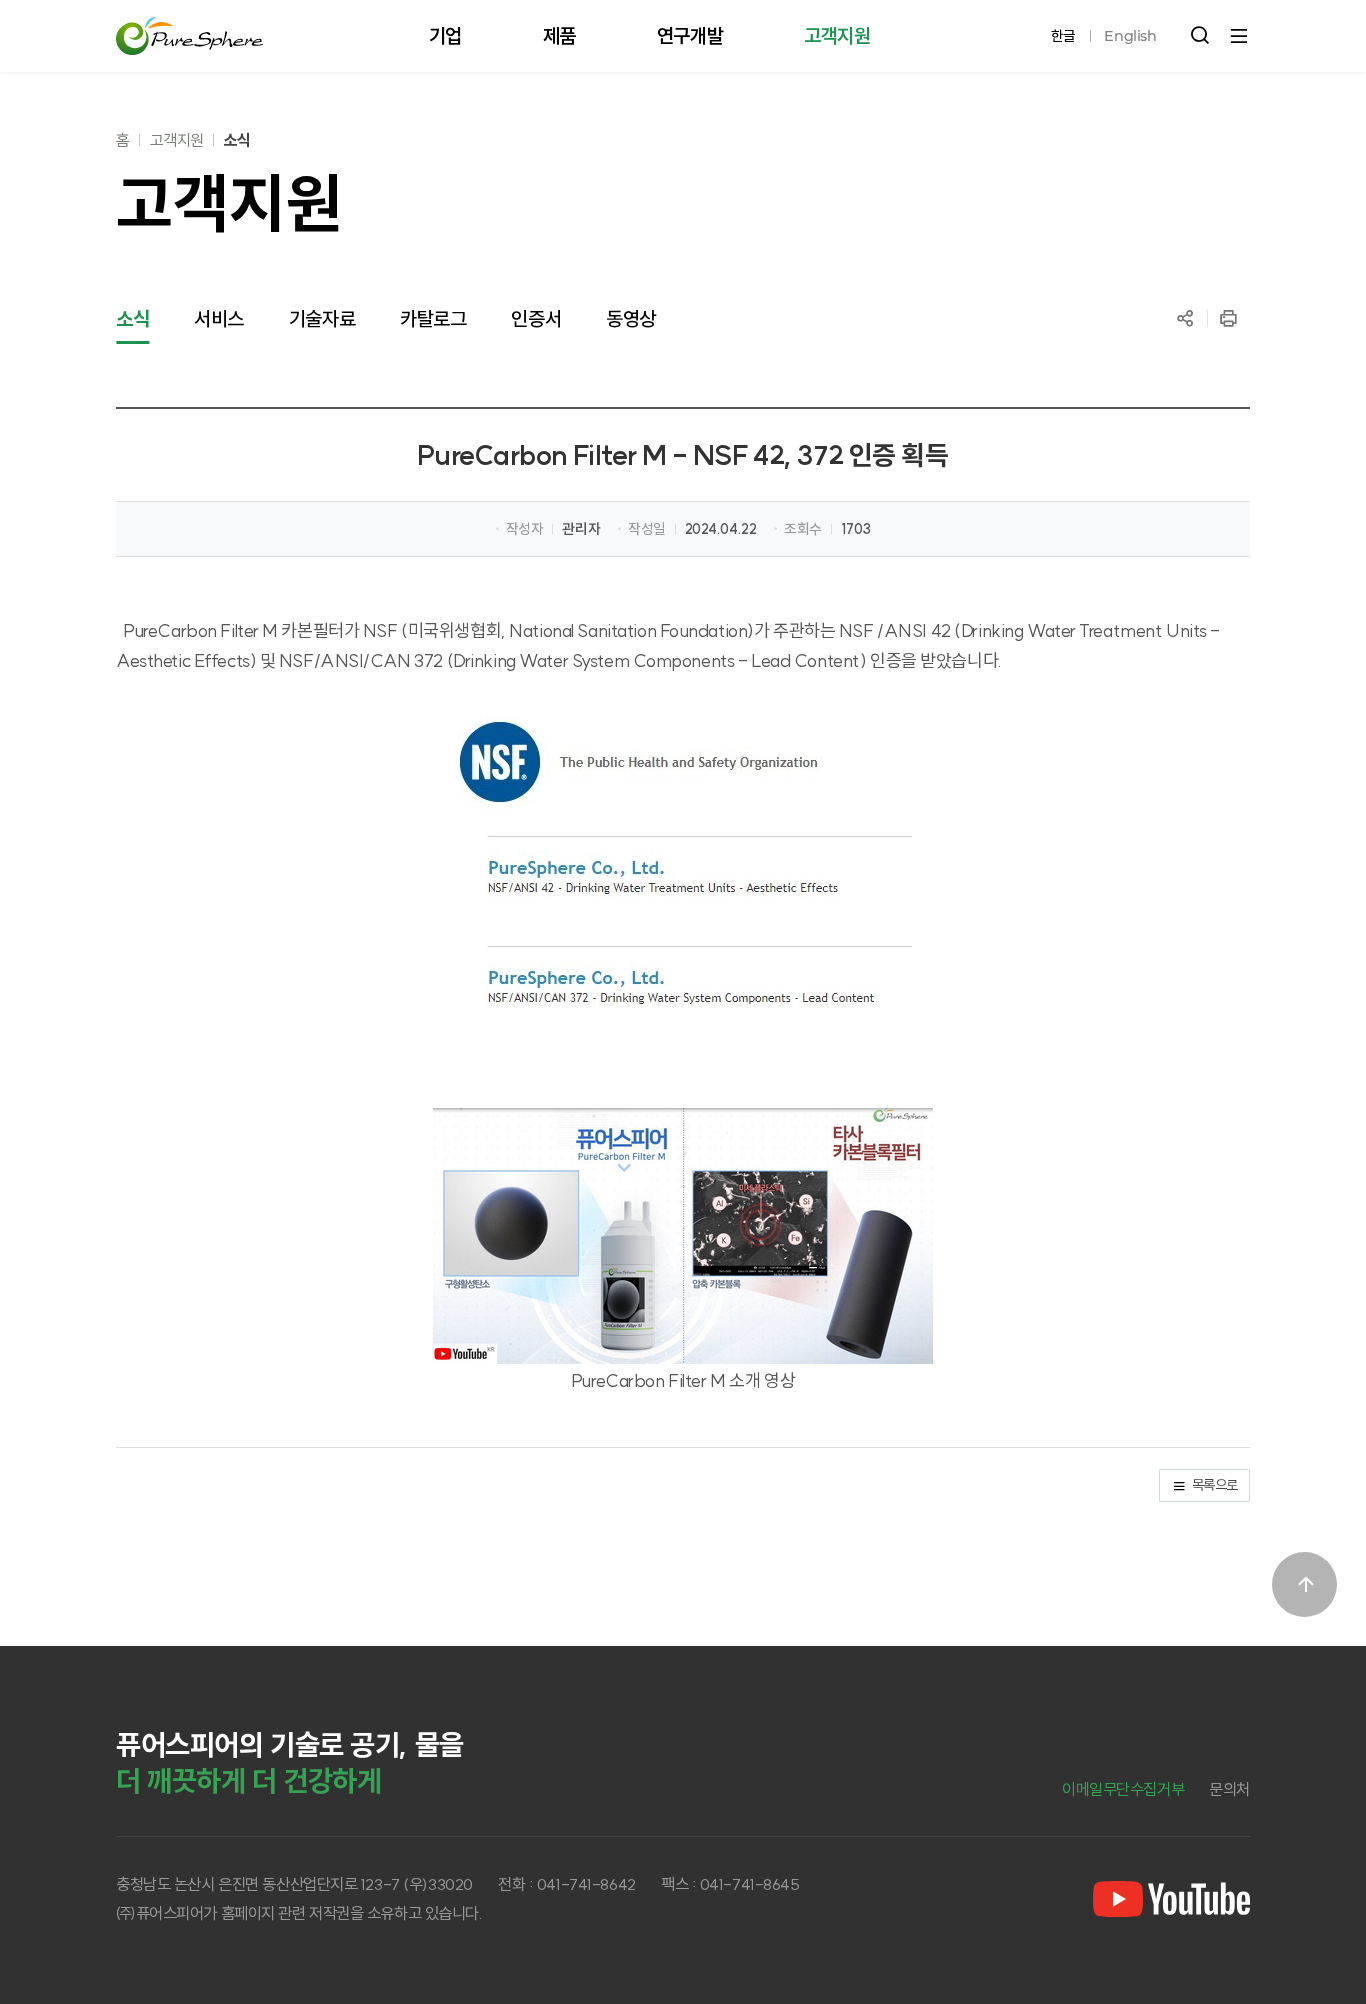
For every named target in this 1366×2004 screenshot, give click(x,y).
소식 (237, 140)
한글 (1063, 36)
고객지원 (177, 140)
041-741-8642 (586, 1884)
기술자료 (322, 318)
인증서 (536, 318)
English (1130, 36)
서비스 (219, 318)
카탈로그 (433, 318)
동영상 (631, 318)
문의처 (1229, 1789)
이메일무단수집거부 (1123, 1789)
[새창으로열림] (1172, 1899)
